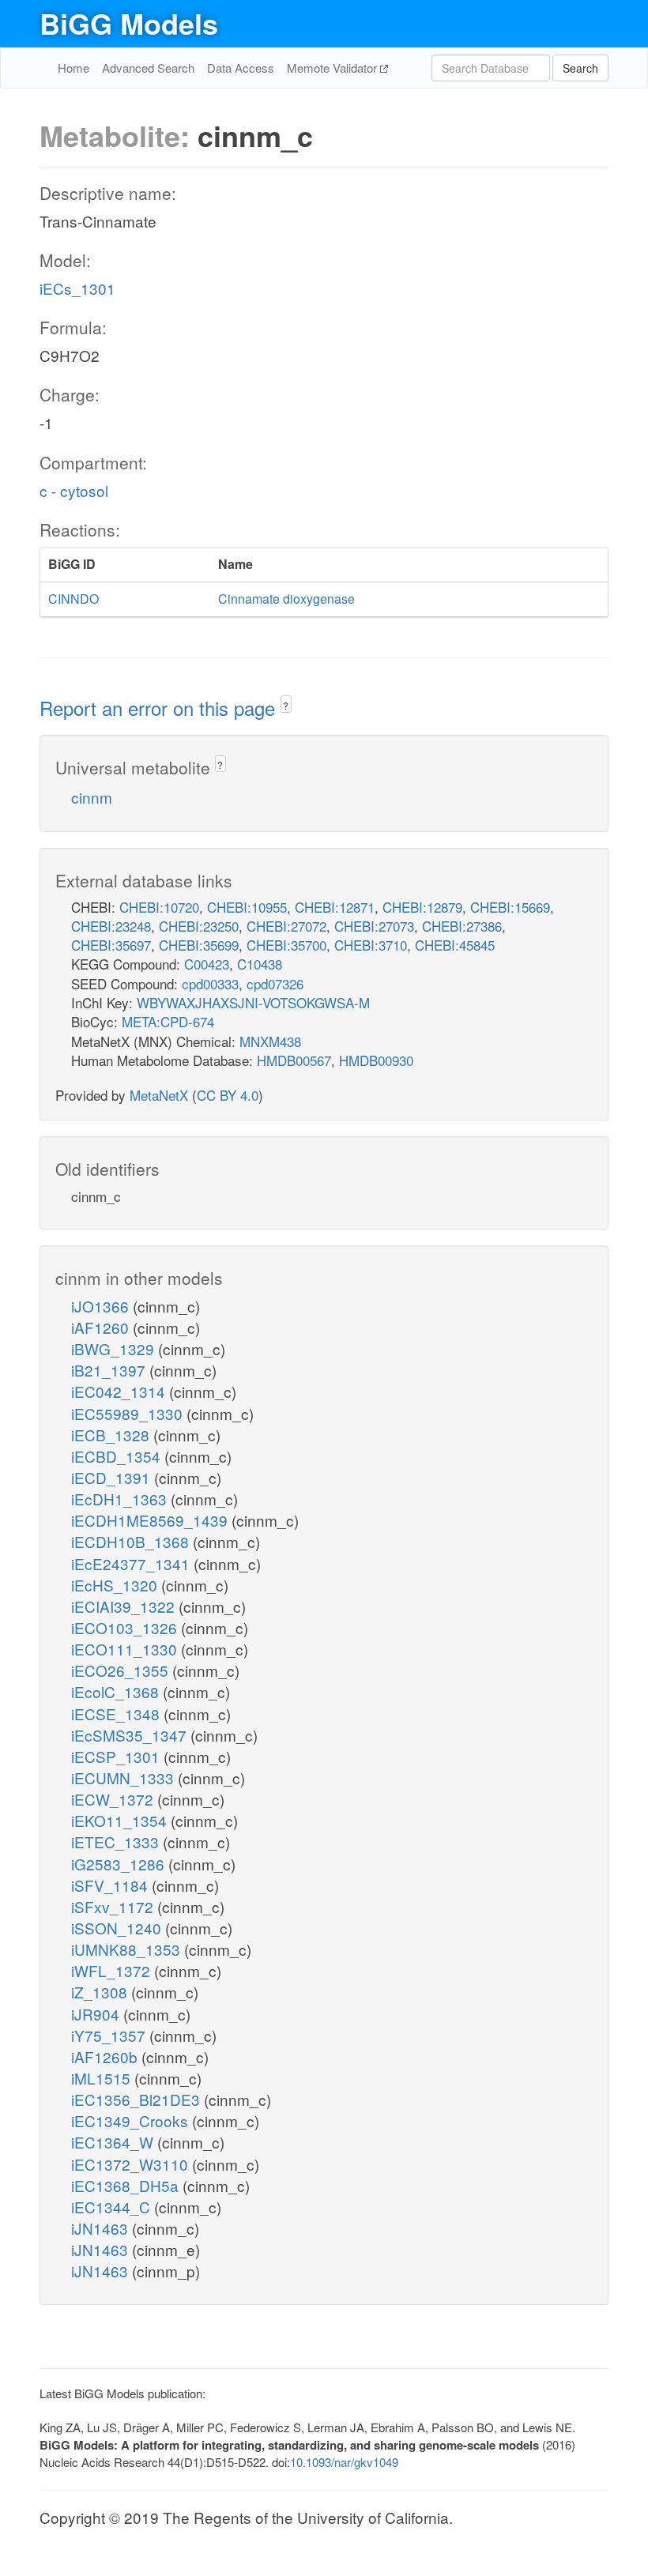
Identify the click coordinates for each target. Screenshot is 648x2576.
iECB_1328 (112, 1435)
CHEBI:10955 (247, 907)
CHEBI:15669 (510, 907)
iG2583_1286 (120, 1864)
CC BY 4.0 (228, 1095)
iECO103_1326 (126, 1627)
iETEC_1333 (117, 1842)
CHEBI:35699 (199, 945)
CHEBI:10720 (159, 907)
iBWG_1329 (115, 1348)
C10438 (260, 964)
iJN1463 (102, 2228)
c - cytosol (74, 490)
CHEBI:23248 (111, 926)
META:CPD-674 (168, 1021)
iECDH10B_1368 (132, 1541)
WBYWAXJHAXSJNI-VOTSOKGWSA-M (253, 1002)
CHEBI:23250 (199, 926)
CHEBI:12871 (335, 907)
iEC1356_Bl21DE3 (138, 2099)
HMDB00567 (294, 1060)
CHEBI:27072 (286, 926)
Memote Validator (333, 68)
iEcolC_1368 (117, 1691)
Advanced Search (148, 68)
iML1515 (103, 2078)
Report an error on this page (160, 708)
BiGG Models (129, 23)
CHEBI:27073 (374, 926)
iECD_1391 (113, 1477)
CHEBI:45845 (455, 945)
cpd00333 (210, 983)
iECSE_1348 (117, 1714)
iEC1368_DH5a (127, 2185)
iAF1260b (106, 2056)
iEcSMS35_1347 (131, 1735)
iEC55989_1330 (129, 1413)
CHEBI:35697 (111, 945)
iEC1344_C (113, 2207)
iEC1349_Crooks (132, 2120)
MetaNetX (159, 1095)
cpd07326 (275, 983)
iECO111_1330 (126, 1649)
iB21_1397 (110, 1370)
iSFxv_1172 (114, 1906)
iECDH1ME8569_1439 (151, 1520)
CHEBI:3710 (371, 945)
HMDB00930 (376, 1060)
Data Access (241, 68)
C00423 (207, 964)
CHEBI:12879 (422, 907)
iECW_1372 (114, 1799)
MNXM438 (270, 1041)
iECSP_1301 (117, 1756)
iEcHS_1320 (116, 1585)
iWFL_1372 (113, 1970)
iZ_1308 (101, 1992)
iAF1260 (102, 1327)
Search (580, 68)
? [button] (286, 705)
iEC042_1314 (120, 1391)
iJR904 (97, 2014)
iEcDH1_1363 (121, 1499)
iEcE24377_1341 (132, 1563)
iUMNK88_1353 (128, 1949)
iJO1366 (102, 1306)
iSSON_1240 (118, 1928)
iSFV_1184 (111, 1885)
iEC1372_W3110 (132, 2164)
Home (73, 68)
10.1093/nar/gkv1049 (344, 2462)
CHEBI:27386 (462, 926)
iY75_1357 (110, 2035)
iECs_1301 (77, 288)
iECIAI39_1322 (125, 1606)
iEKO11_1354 (121, 1820)
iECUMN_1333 (124, 1778)
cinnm (92, 797)
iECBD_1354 (118, 1456)
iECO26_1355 (122, 1670)
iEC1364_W (114, 2142)
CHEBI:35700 (286, 945)
